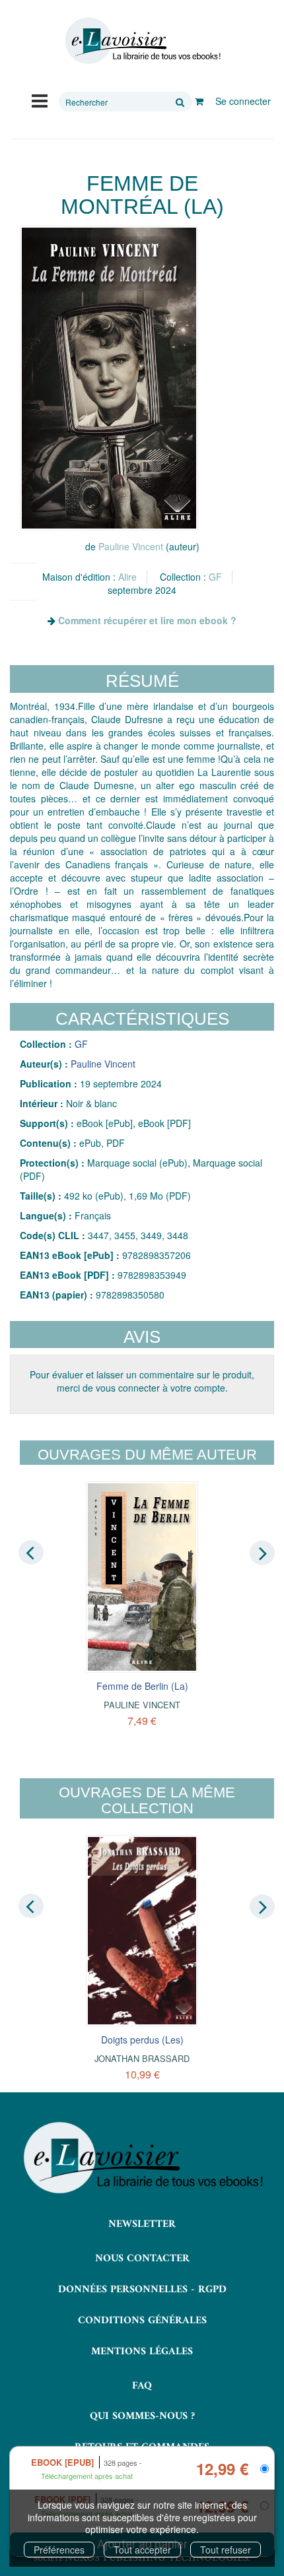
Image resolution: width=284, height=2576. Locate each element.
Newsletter (142, 2224)
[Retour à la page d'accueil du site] (142, 41)
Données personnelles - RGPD (142, 2290)
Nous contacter (142, 2259)
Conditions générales (142, 2321)
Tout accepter (142, 2550)
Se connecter (243, 101)
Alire (127, 577)
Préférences (59, 2550)
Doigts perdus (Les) (142, 2040)
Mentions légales (142, 2352)
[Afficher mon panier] (199, 101)
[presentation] (31, 1552)
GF (215, 577)
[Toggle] (40, 100)
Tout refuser (226, 2550)
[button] (109, 378)
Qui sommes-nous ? (142, 2416)
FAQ (142, 2386)
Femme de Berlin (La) (142, 1686)
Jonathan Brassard (142, 2058)
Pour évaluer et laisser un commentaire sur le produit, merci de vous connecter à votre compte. (142, 1381)
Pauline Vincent (131, 546)
